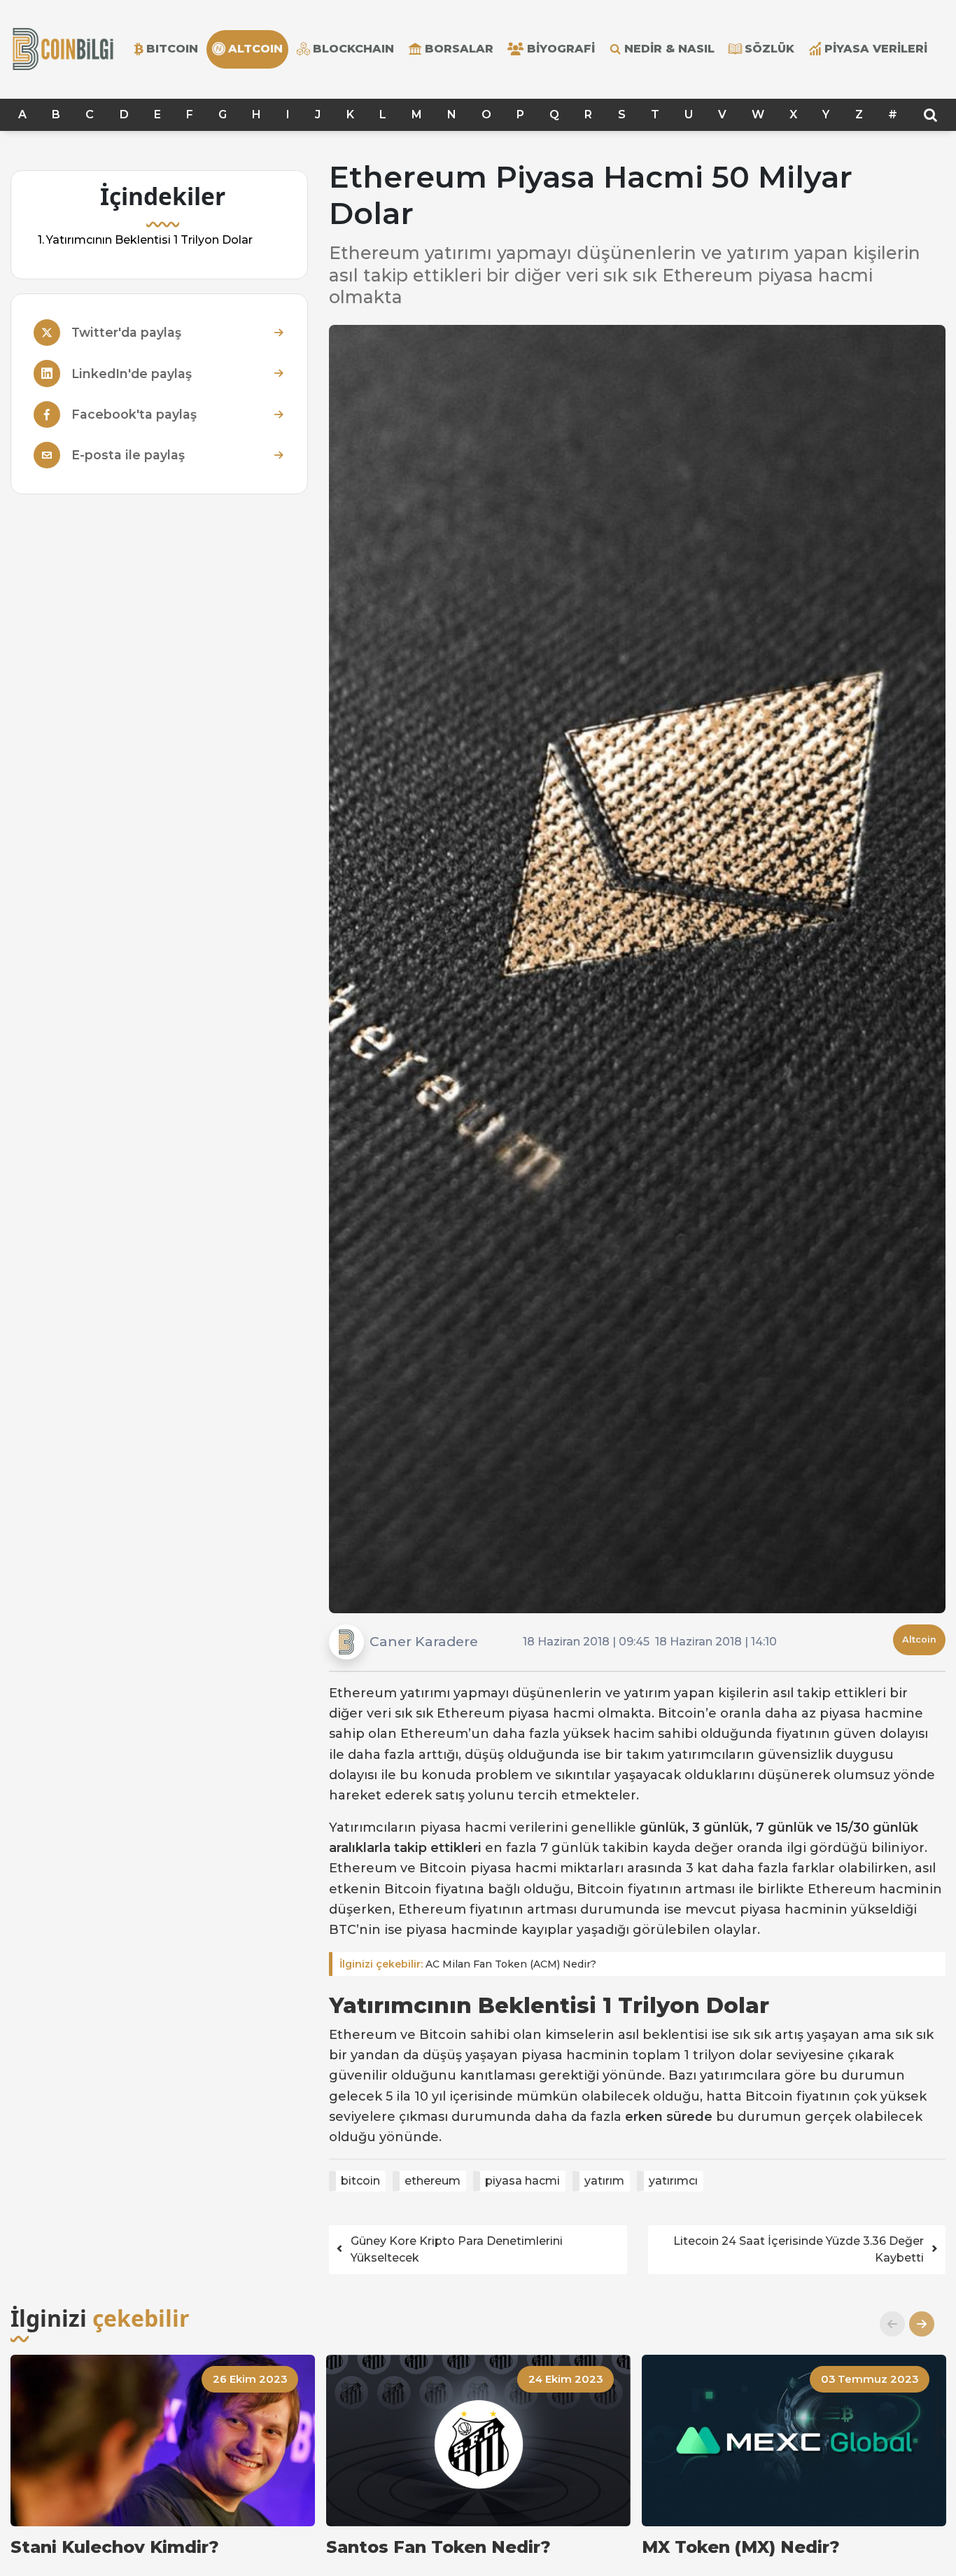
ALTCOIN (255, 49)
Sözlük (769, 49)
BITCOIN (172, 49)
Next (916, 2324)
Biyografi (561, 49)
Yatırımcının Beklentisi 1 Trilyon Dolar (149, 240)
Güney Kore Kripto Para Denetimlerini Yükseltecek (457, 2249)
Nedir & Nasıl (669, 49)
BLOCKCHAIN (353, 49)
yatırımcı (673, 2181)
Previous (887, 2324)
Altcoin (919, 1639)
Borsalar (459, 49)
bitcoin (360, 2181)
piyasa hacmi (522, 2181)
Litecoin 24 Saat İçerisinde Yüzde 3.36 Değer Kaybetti (799, 2249)
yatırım (604, 2181)
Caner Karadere (424, 1641)
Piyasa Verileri (876, 49)
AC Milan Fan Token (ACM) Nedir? (468, 1964)
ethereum (433, 2181)
